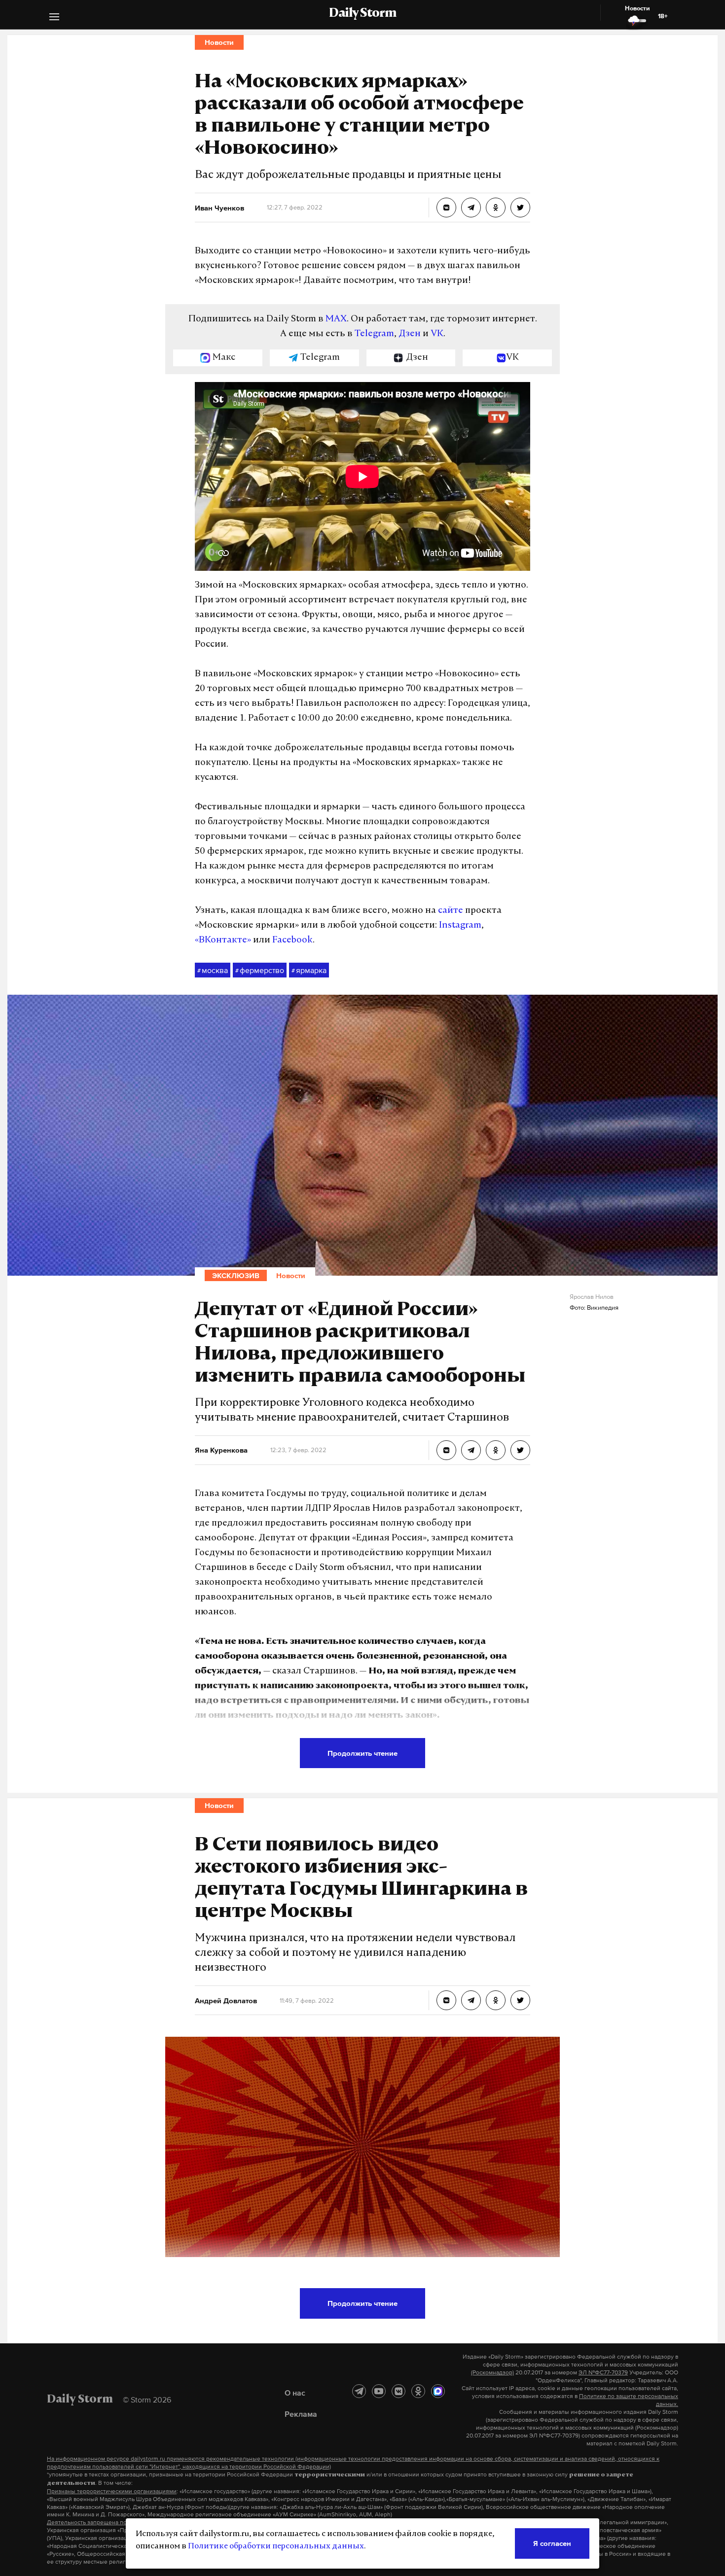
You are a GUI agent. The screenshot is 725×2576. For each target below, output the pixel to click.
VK (437, 334)
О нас (295, 2393)
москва (213, 970)
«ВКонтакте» (223, 940)
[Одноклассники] (418, 2391)
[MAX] (438, 2391)
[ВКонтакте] (399, 2391)
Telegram (374, 334)
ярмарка (309, 970)
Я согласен (552, 2543)
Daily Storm (362, 14)
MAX (336, 319)
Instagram (460, 926)
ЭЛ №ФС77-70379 (603, 2372)
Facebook (292, 940)
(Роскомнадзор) (492, 2372)
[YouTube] (379, 2391)
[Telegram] (359, 2391)
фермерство (260, 970)
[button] (54, 18)
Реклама (301, 2414)
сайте (451, 911)
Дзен (410, 334)
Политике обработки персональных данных (276, 2546)
